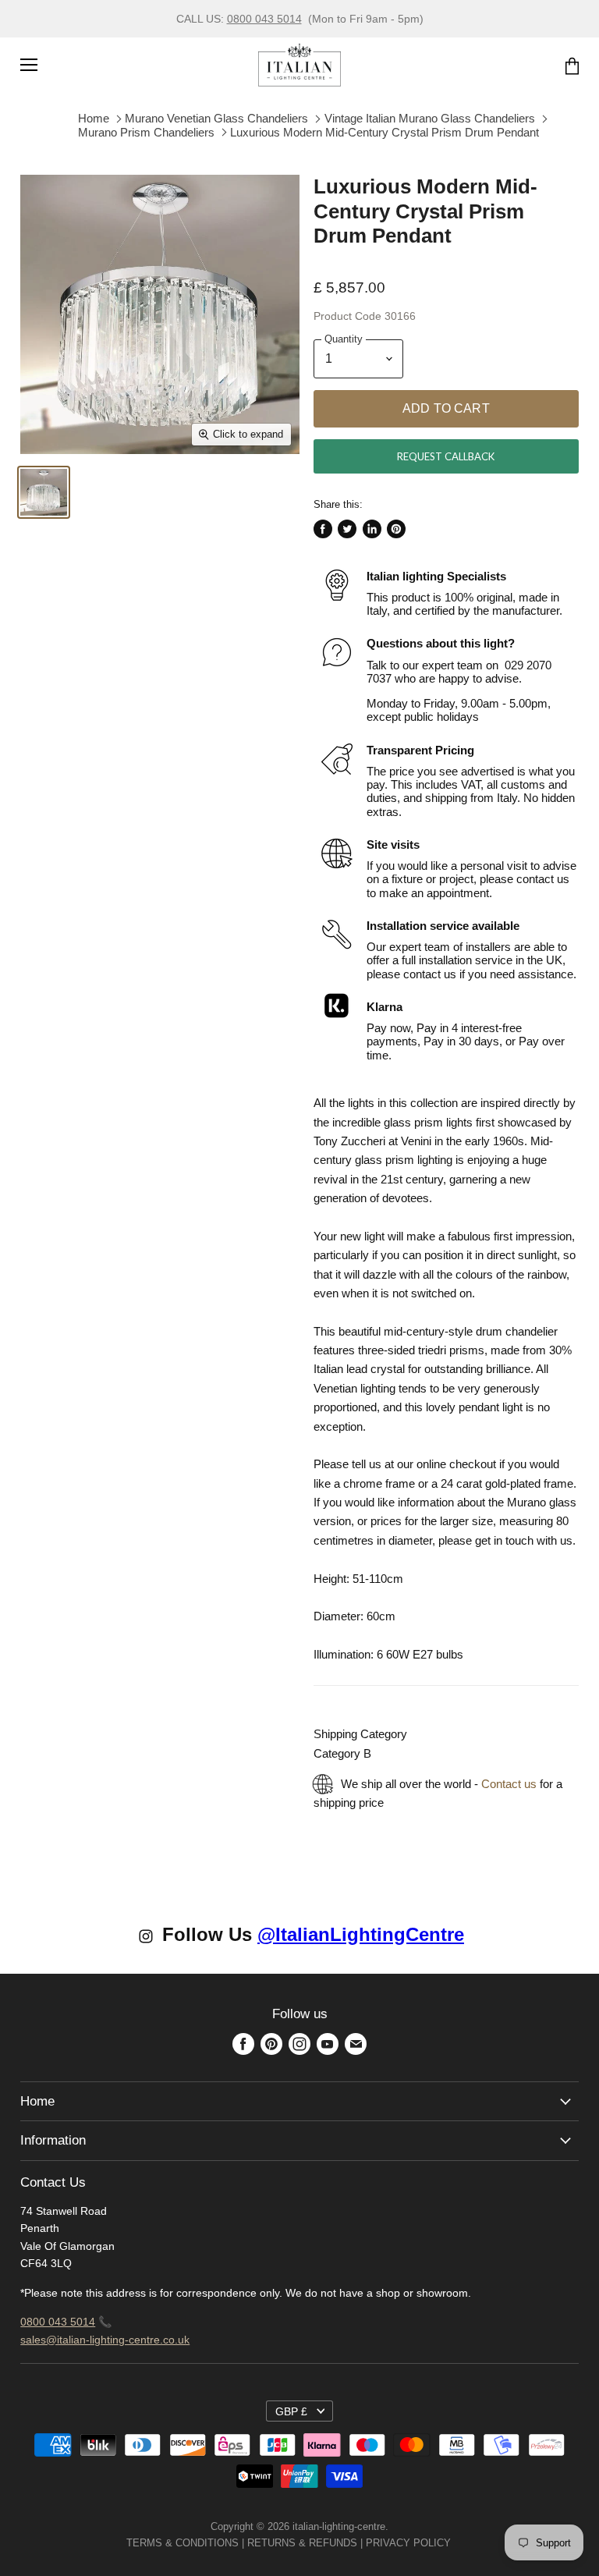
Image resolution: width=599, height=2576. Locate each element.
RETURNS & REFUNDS (302, 2543)
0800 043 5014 (264, 19)
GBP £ (291, 2411)
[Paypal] (455, 2543)
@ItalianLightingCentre (361, 1934)
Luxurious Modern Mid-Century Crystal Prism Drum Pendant (385, 132)
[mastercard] (459, 2543)
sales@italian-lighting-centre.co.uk (105, 2340)
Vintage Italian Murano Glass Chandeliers (430, 118)
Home (94, 118)
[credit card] (462, 2543)
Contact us (509, 1784)
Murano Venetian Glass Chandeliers (216, 118)
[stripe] (468, 2543)
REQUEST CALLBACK (446, 456)
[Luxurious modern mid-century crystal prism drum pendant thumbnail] (44, 492)
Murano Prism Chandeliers (146, 132)
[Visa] (452, 2543)
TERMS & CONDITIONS (183, 2543)
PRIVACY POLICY (408, 2543)
